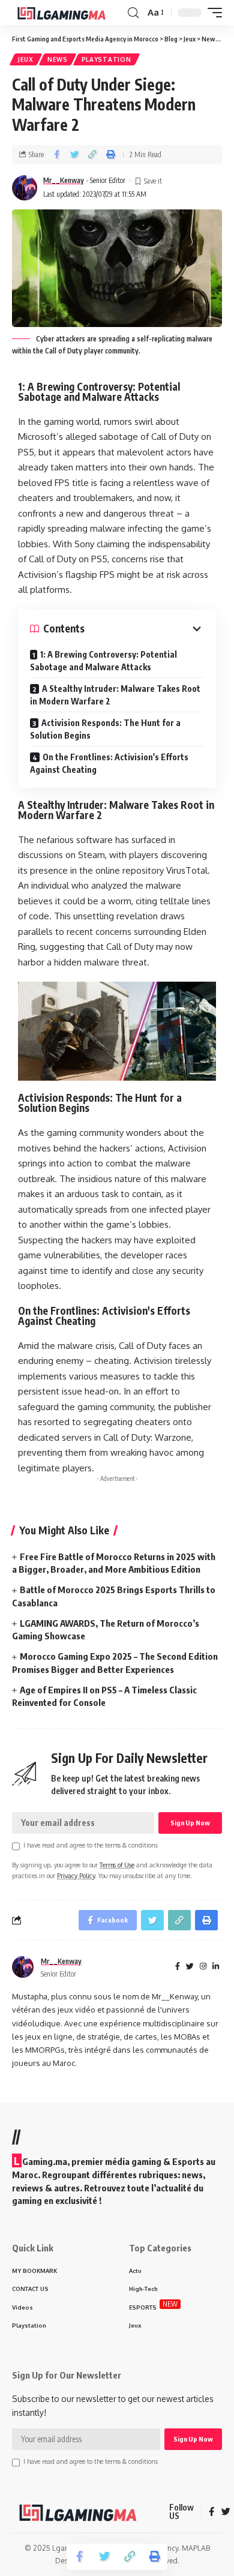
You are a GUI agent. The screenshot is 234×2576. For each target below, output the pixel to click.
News (58, 59)
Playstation (106, 59)
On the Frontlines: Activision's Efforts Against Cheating (109, 763)
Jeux (26, 59)
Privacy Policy (76, 1875)
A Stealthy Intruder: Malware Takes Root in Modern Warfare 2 (115, 695)
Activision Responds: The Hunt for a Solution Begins (105, 729)
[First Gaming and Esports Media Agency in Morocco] (68, 13)
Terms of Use (117, 1865)
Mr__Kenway (64, 180)
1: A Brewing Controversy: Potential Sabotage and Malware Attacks (103, 661)
